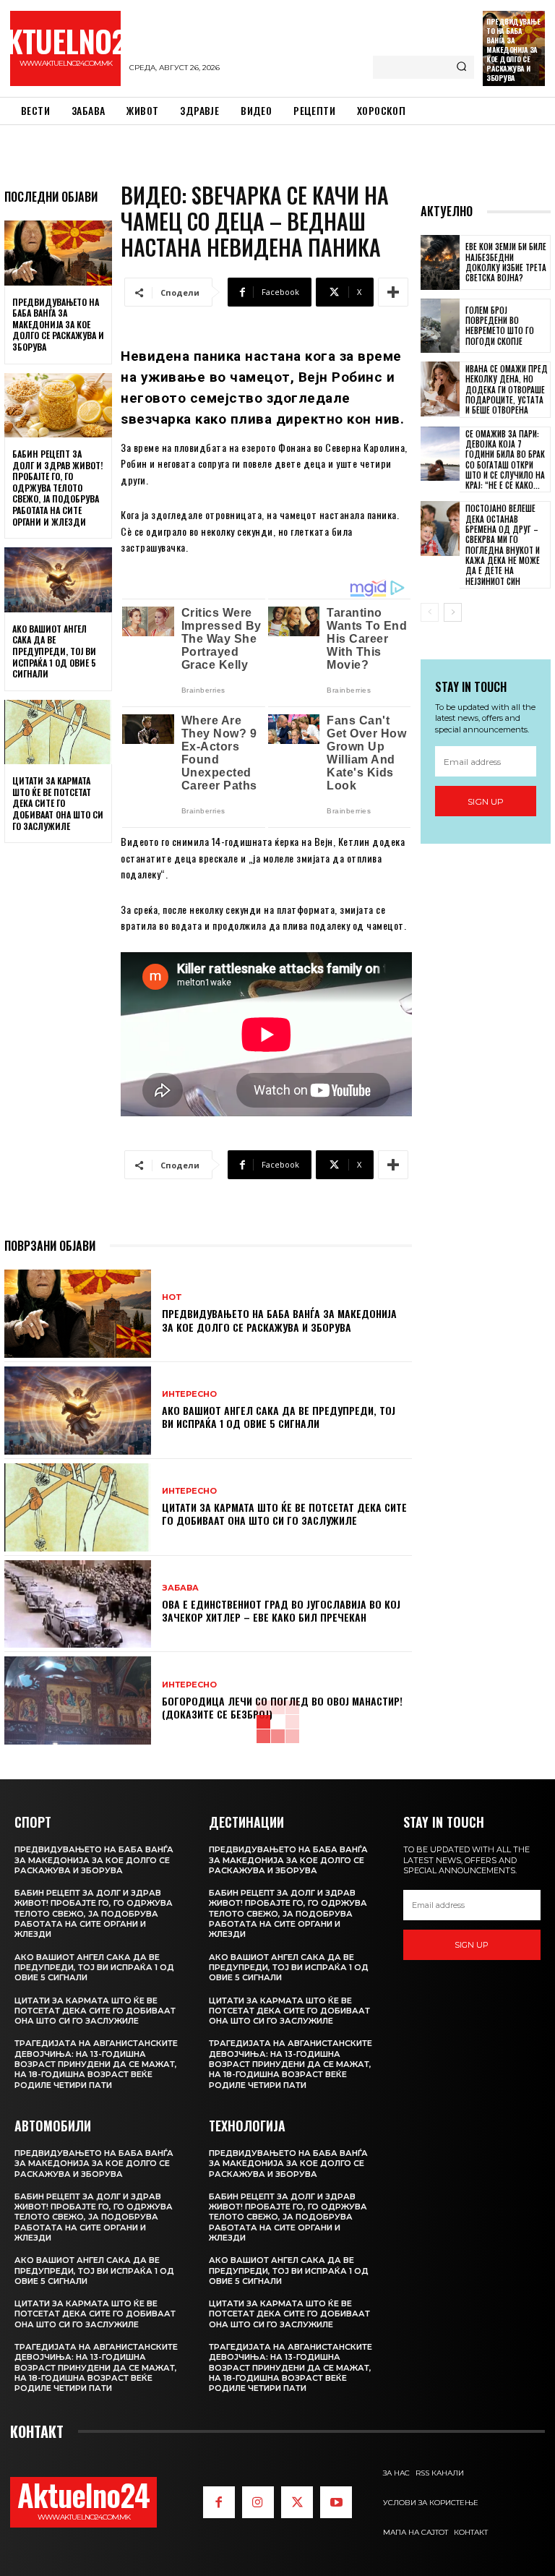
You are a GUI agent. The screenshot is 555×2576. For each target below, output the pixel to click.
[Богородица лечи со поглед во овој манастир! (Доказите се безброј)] (78, 1700)
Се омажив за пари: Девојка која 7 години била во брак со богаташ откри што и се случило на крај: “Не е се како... (505, 459)
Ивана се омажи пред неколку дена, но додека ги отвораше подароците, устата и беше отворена (507, 389)
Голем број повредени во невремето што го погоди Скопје (500, 326)
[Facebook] (219, 2502)
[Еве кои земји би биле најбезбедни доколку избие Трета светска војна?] (440, 262)
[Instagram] (258, 2502)
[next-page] (453, 612)
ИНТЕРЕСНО (189, 1394)
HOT (172, 1297)
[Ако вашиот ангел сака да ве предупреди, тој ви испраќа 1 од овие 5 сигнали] (58, 580)
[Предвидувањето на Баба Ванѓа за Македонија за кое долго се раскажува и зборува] (58, 253)
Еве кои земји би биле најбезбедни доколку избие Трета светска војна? (506, 262)
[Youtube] (336, 2502)
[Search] (461, 67)
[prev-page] (430, 612)
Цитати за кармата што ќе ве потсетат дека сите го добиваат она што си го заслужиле (58, 803)
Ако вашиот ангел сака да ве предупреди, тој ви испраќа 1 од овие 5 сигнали (54, 651)
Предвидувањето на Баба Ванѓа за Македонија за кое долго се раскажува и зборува (513, 50)
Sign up (486, 801)
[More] (393, 292)
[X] (297, 2502)
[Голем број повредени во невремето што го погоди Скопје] (440, 326)
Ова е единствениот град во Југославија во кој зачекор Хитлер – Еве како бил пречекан (281, 1610)
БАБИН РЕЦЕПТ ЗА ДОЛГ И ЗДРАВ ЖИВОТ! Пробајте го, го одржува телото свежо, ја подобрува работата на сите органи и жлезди (57, 488)
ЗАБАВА (180, 1588)
